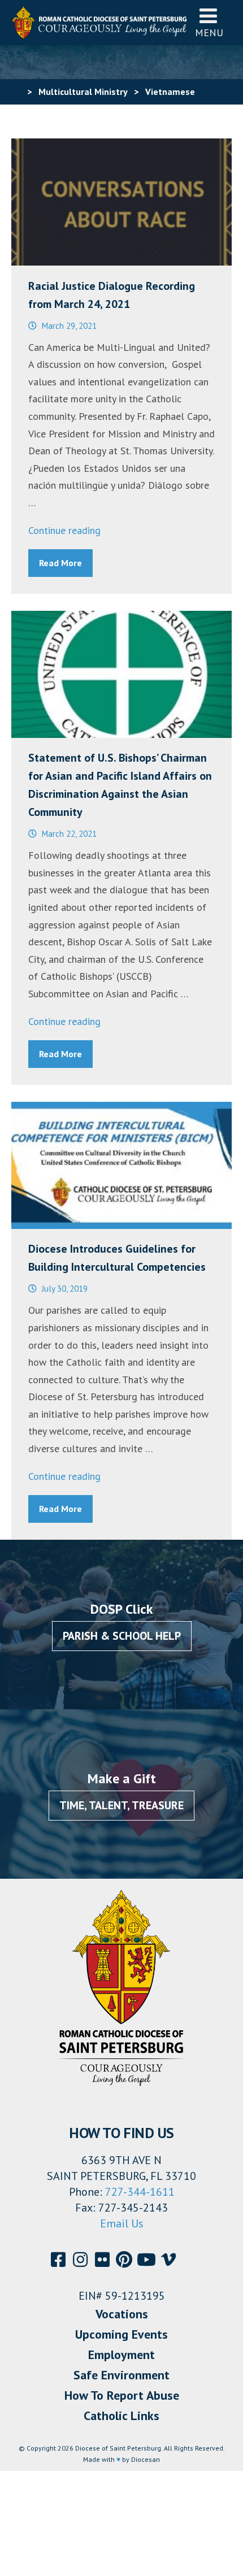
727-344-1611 (140, 2192)
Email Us (122, 2223)
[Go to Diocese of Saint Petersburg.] (16, 92)
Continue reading (64, 530)
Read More (60, 563)
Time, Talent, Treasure (121, 1805)
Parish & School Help (122, 1636)
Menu (209, 32)
